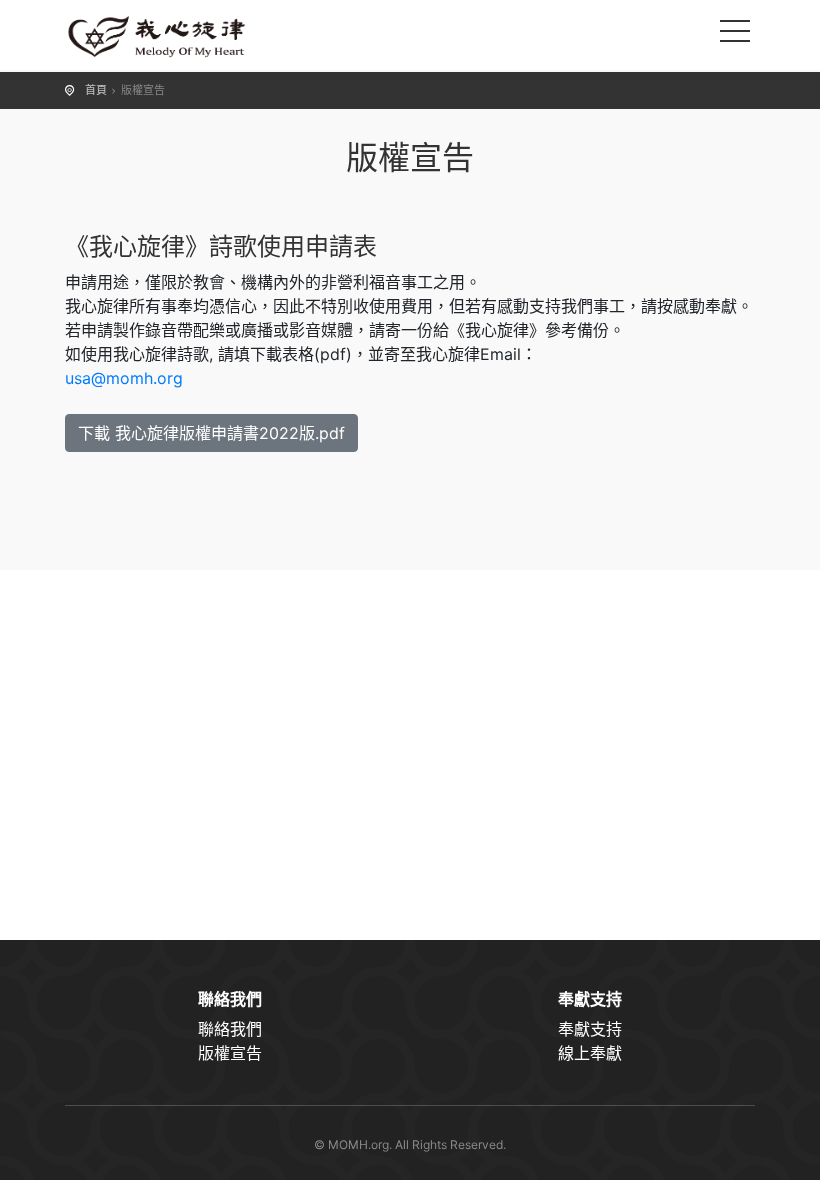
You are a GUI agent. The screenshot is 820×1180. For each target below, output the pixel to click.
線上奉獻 (590, 1053)
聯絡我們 (230, 1029)
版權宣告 (230, 1053)
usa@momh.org (124, 378)
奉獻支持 (590, 1029)
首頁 (96, 90)
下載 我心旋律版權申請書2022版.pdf (211, 433)
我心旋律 (165, 35)
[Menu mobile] (735, 35)
